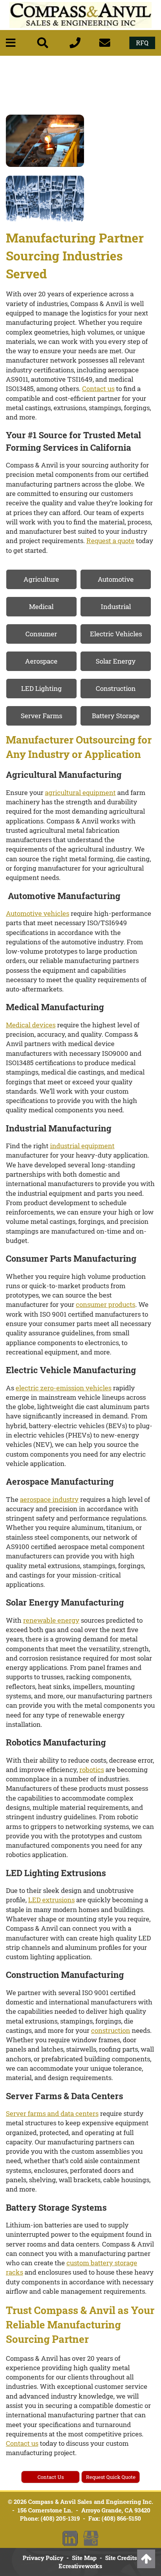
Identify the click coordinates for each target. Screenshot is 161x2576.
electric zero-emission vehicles (64, 1388)
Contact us (98, 389)
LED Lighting (41, 688)
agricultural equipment (80, 792)
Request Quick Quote (111, 2477)
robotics (92, 1770)
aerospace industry (49, 1499)
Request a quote (110, 541)
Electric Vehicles (116, 634)
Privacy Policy (43, 2558)
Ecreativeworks (80, 2566)
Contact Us (51, 2477)
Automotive (116, 579)
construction (111, 2030)
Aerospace (41, 661)
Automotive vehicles (38, 913)
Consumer (41, 634)
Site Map (84, 2558)
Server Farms (41, 716)
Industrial (116, 606)
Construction (116, 688)
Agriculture (41, 579)
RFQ (142, 43)
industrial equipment (82, 1146)
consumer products (106, 1304)
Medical (41, 606)
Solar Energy (116, 661)
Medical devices (31, 1025)
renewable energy (51, 1620)
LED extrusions (51, 1900)
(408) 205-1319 (60, 2518)
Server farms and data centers (52, 2113)
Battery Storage (116, 716)
